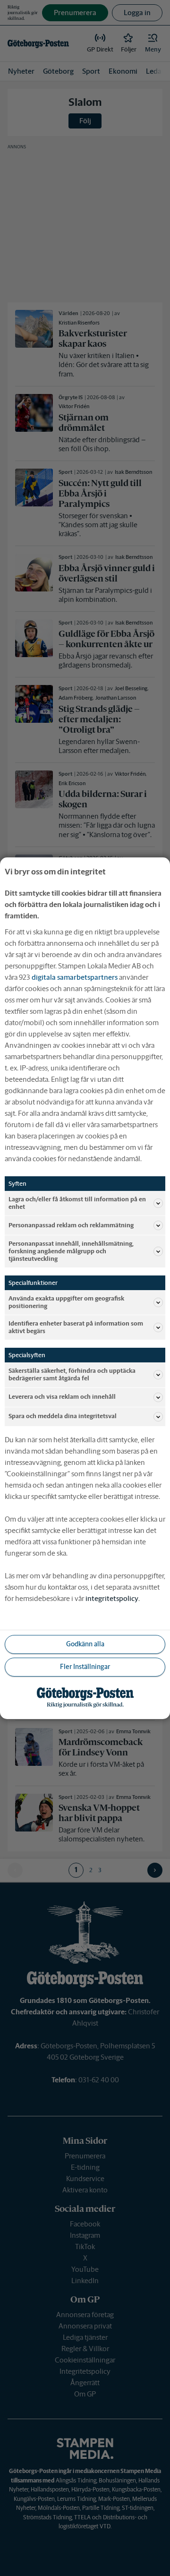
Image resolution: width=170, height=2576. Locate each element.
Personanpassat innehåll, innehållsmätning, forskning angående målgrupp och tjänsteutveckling (71, 1251)
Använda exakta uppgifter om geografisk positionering (66, 1302)
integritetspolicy (112, 1598)
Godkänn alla (85, 1644)
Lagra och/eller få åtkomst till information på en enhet (77, 1202)
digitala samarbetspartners (75, 977)
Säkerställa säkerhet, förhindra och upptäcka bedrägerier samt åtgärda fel (72, 1374)
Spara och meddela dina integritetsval (63, 1416)
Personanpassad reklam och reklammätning (71, 1225)
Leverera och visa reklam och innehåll (62, 1397)
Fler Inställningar (85, 1667)
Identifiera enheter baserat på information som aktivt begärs (76, 1327)
